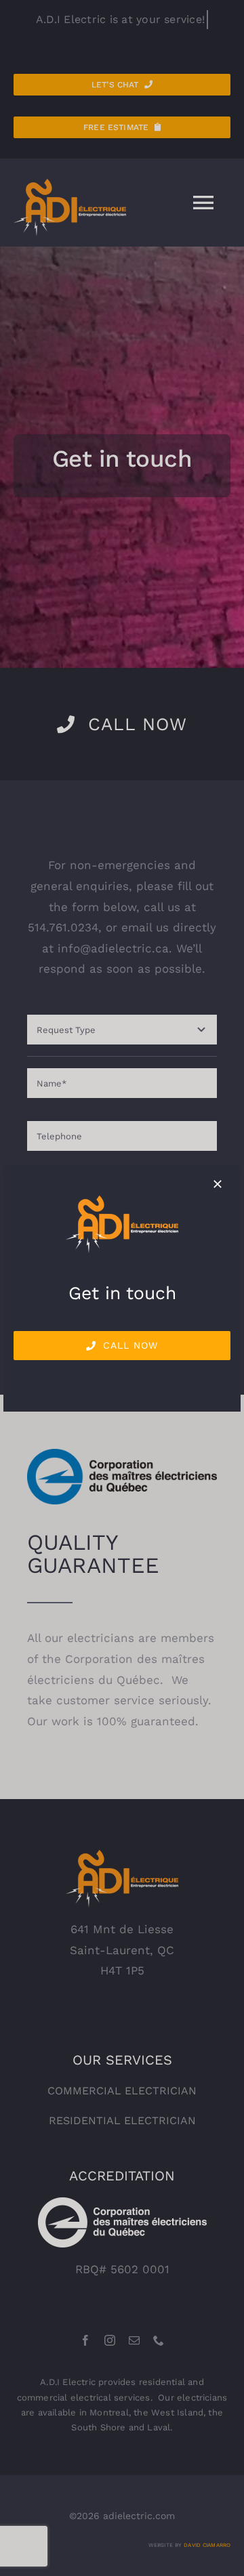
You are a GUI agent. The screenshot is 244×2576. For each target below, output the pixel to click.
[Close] (218, 1184)
